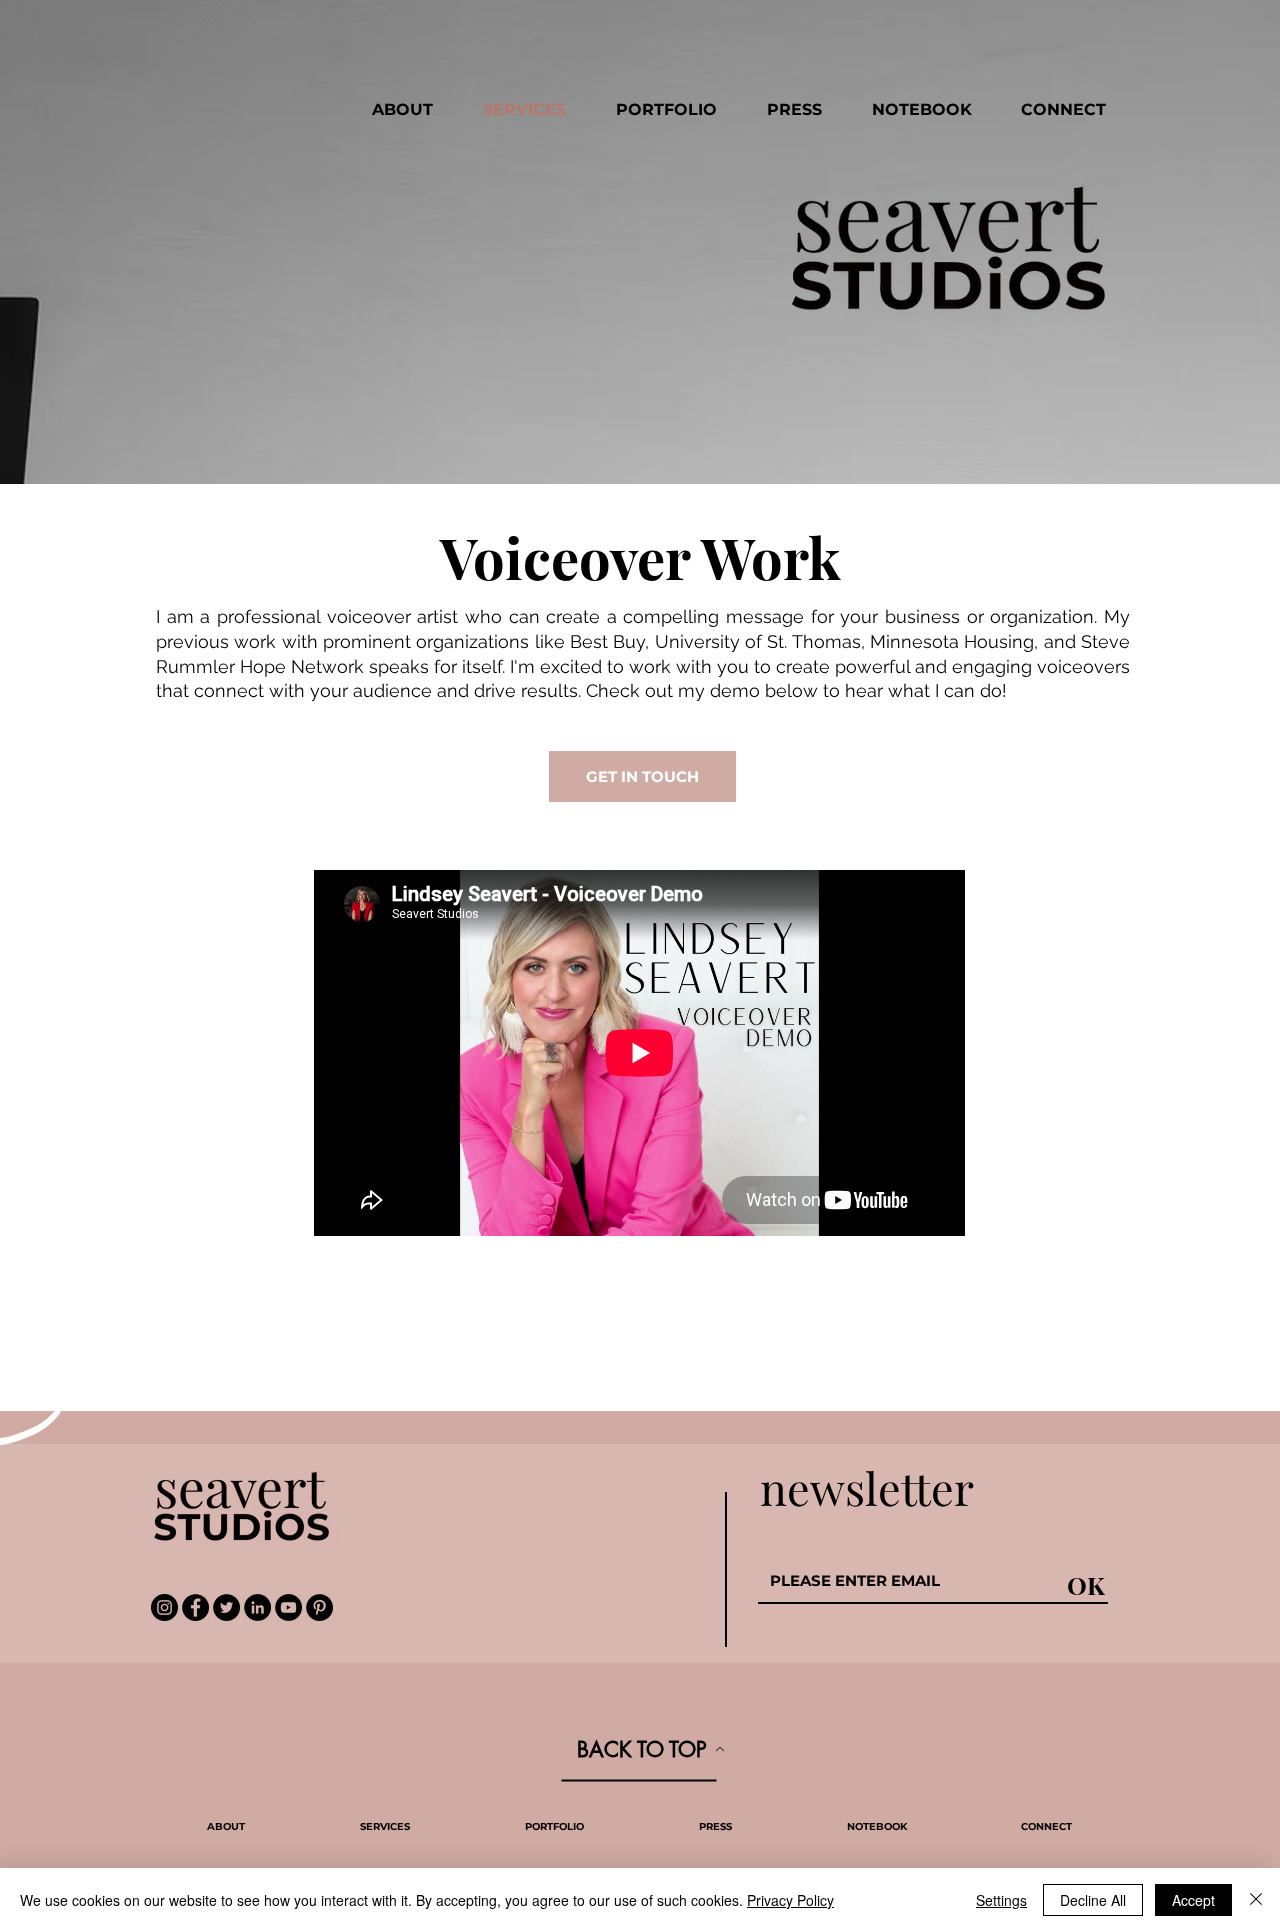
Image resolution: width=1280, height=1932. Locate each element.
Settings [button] (1001, 1900)
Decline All (1093, 1900)
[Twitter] (226, 1607)
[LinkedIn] (257, 1607)
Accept (1193, 1900)
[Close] (1256, 1900)
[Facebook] (195, 1607)
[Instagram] (164, 1607)
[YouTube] (288, 1607)
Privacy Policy (790, 1900)
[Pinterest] (319, 1607)
